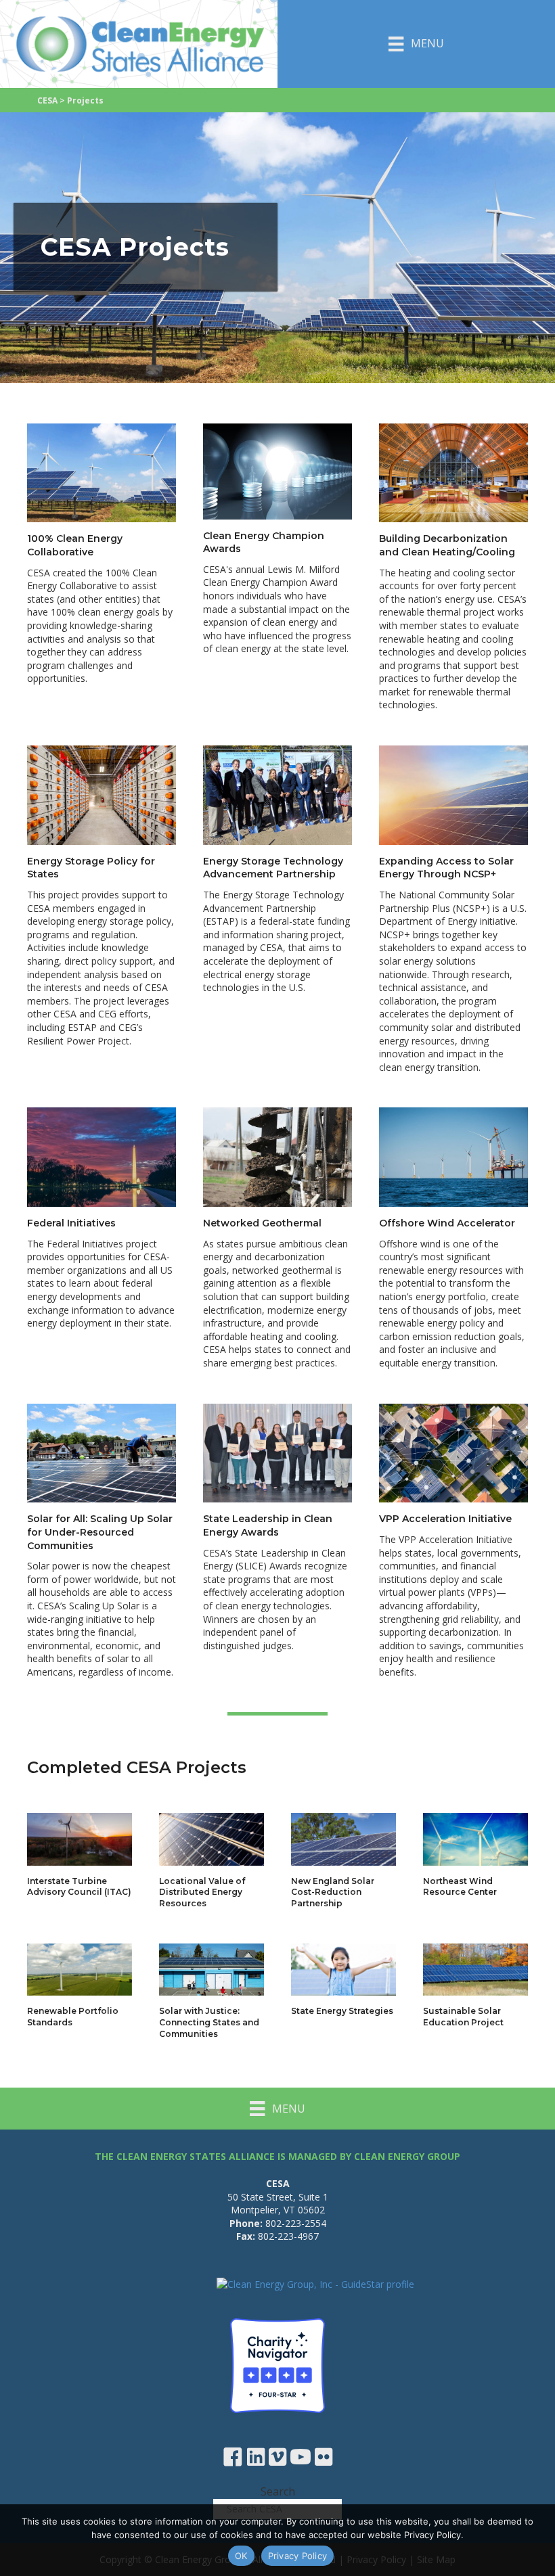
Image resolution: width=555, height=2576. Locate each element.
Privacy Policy (298, 2556)
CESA (47, 100)
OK (241, 2556)
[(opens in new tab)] (277, 2365)
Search (278, 2491)
